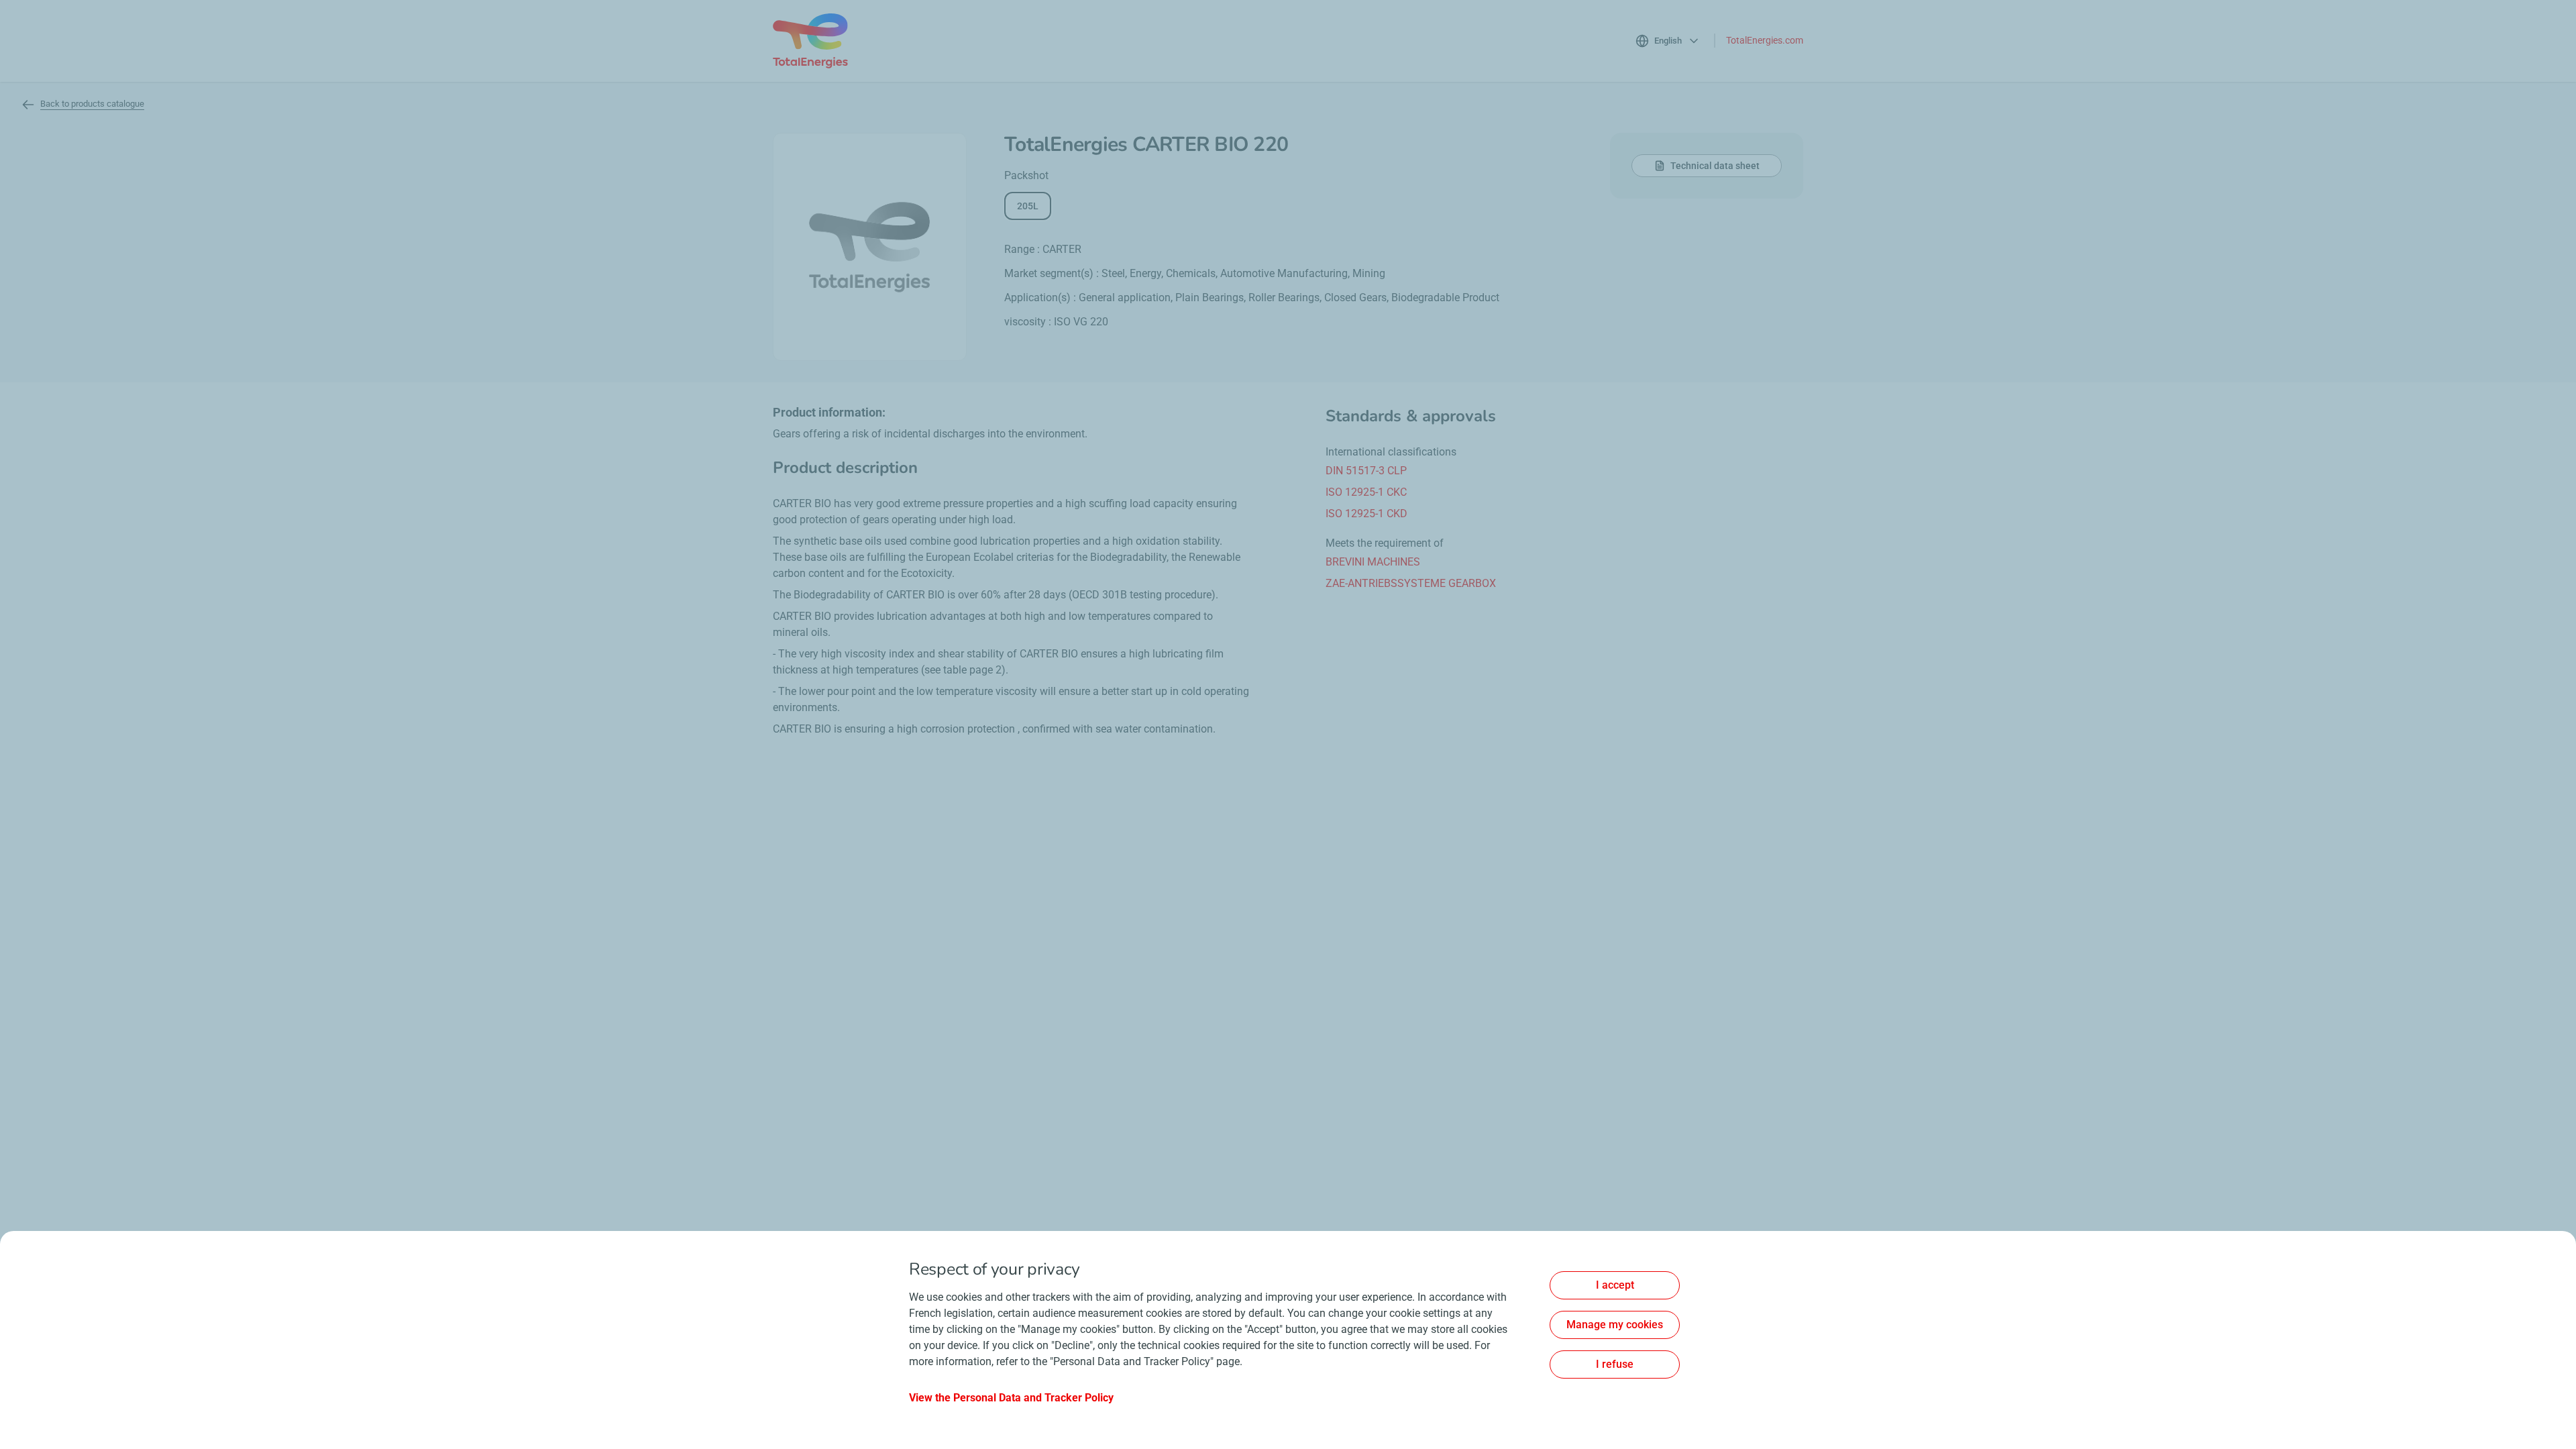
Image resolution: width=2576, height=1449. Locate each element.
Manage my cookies (1615, 1325)
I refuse (1615, 1364)
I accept (1615, 1285)
